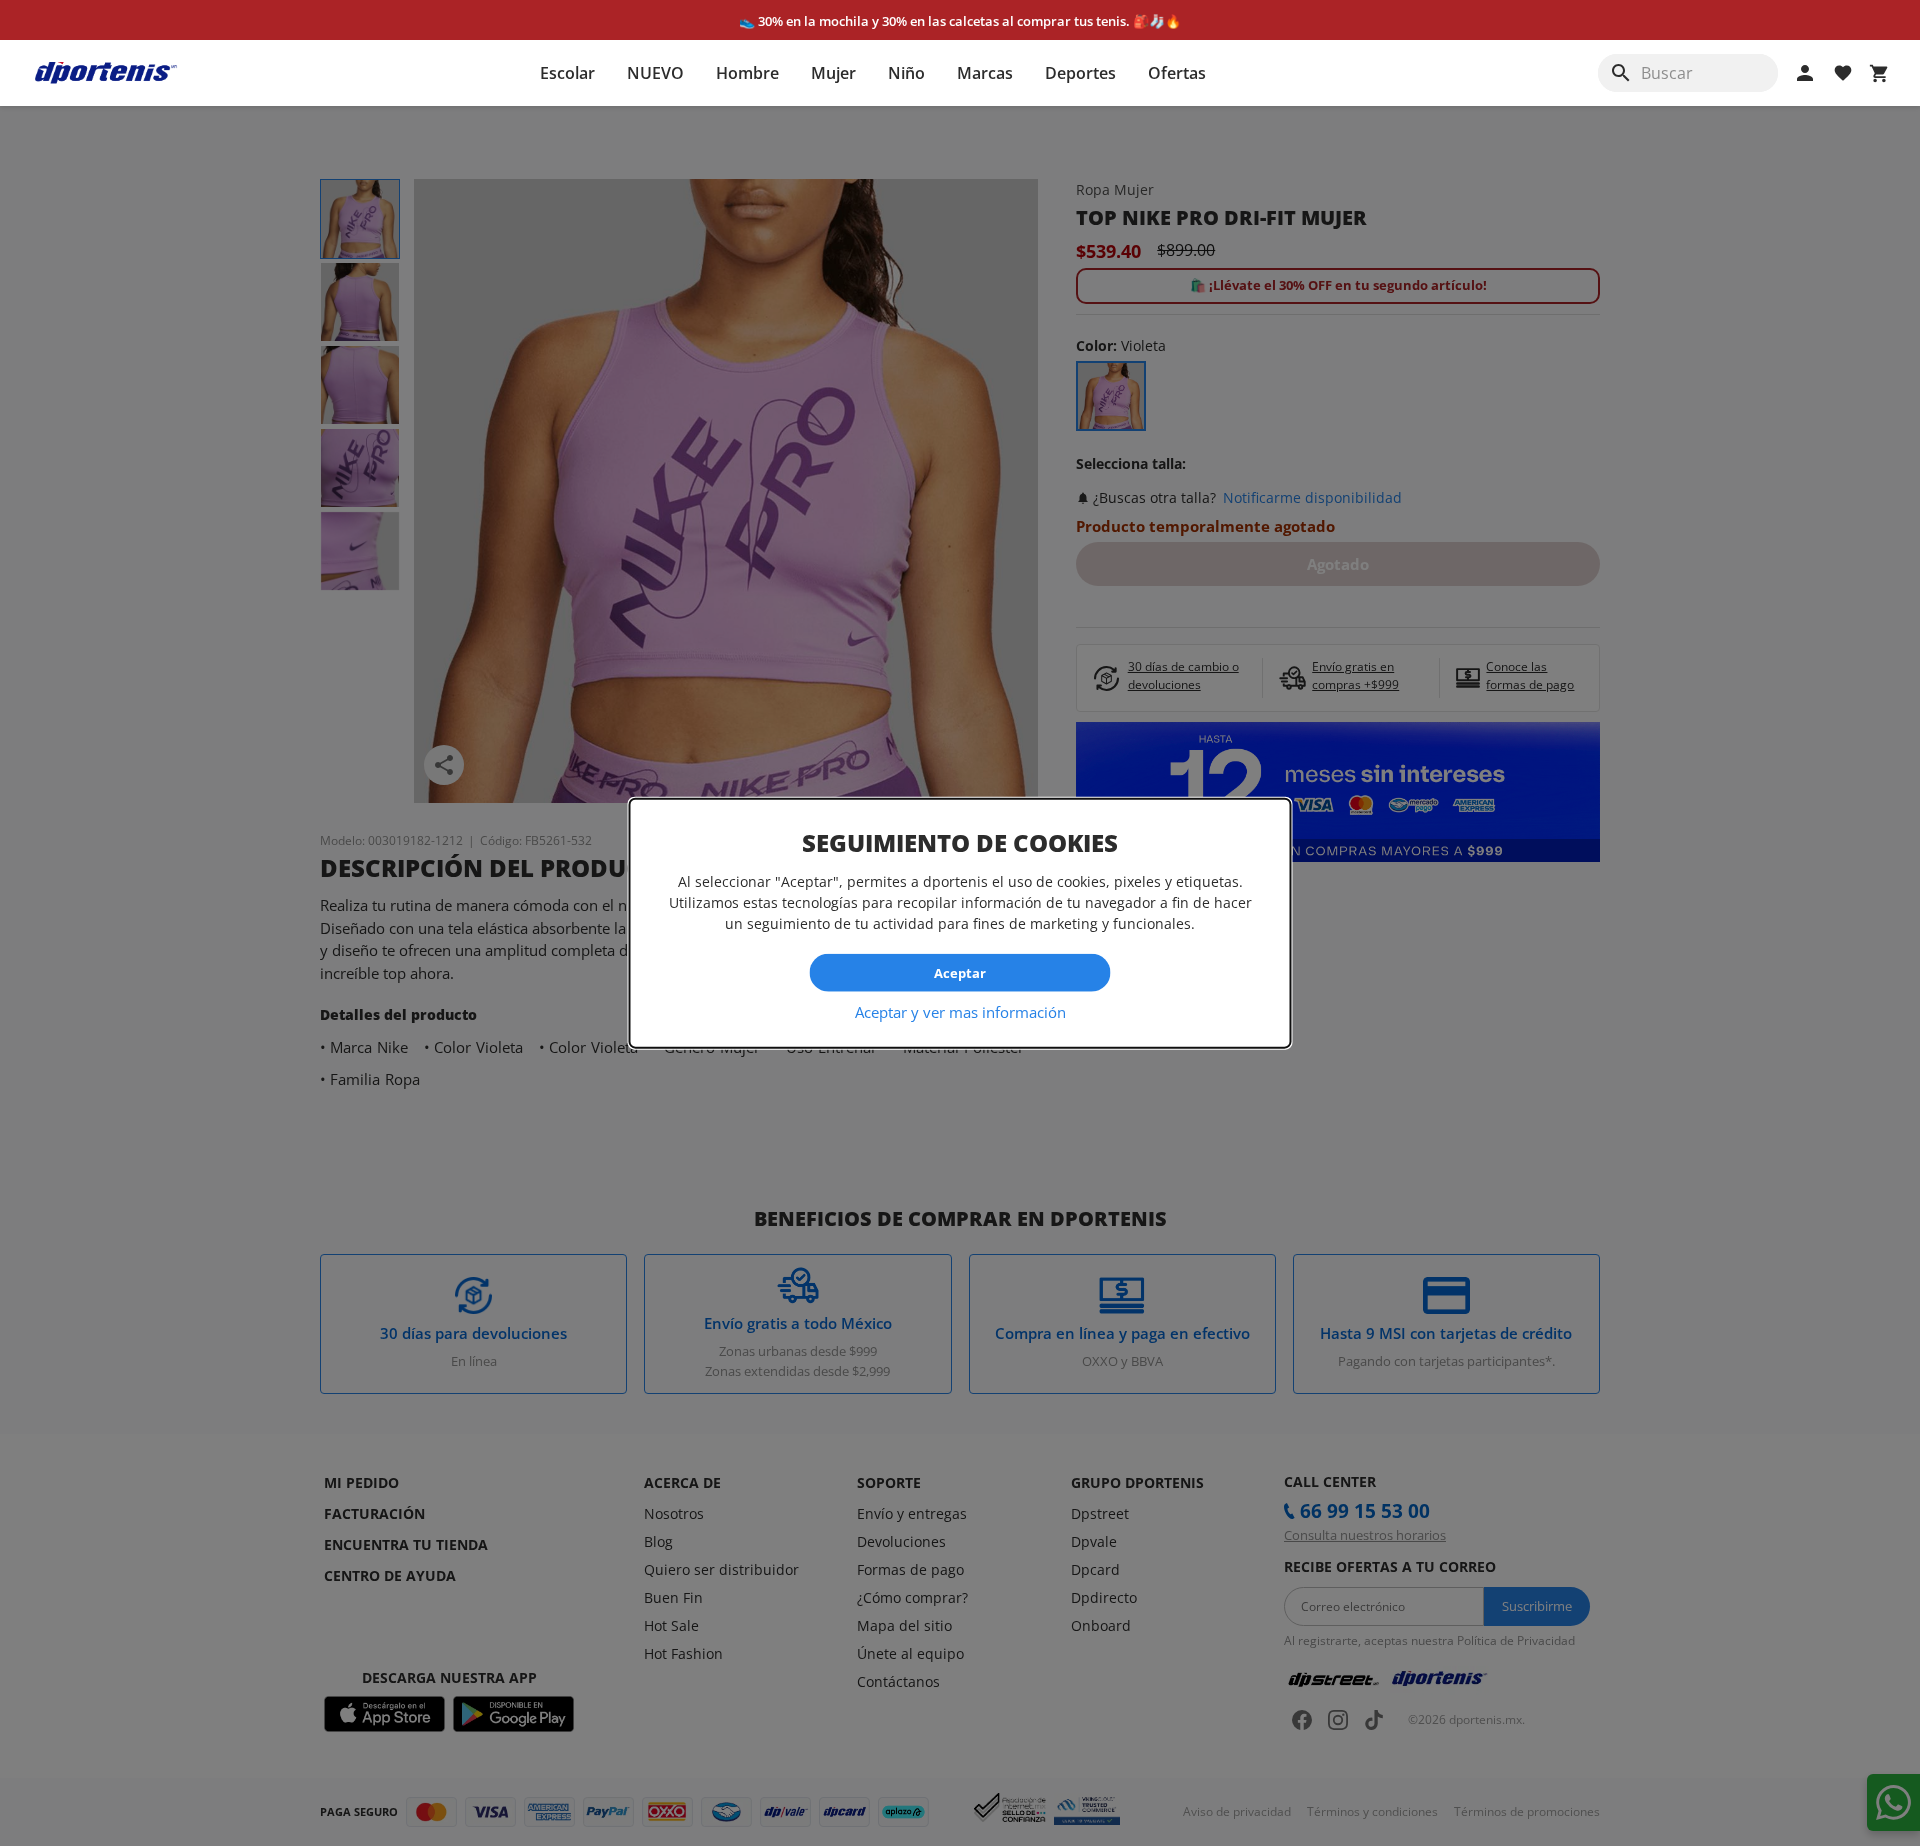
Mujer (833, 73)
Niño (906, 73)
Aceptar (960, 972)
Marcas (985, 73)
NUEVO (655, 73)
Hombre (747, 73)
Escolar (567, 73)
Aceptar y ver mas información (960, 1012)
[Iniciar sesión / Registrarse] (1805, 73)
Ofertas (1177, 73)
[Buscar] (1621, 73)
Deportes (1080, 73)
